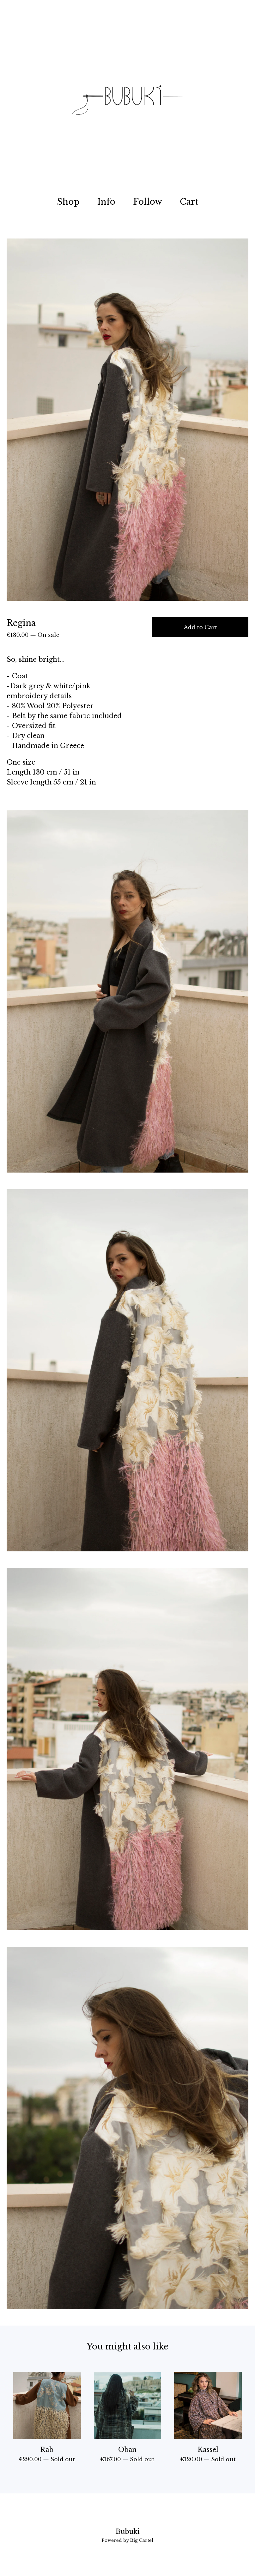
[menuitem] (68, 202)
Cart (191, 201)
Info (106, 202)
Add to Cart (200, 627)
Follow (148, 202)
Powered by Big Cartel (127, 2540)
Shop (68, 202)
